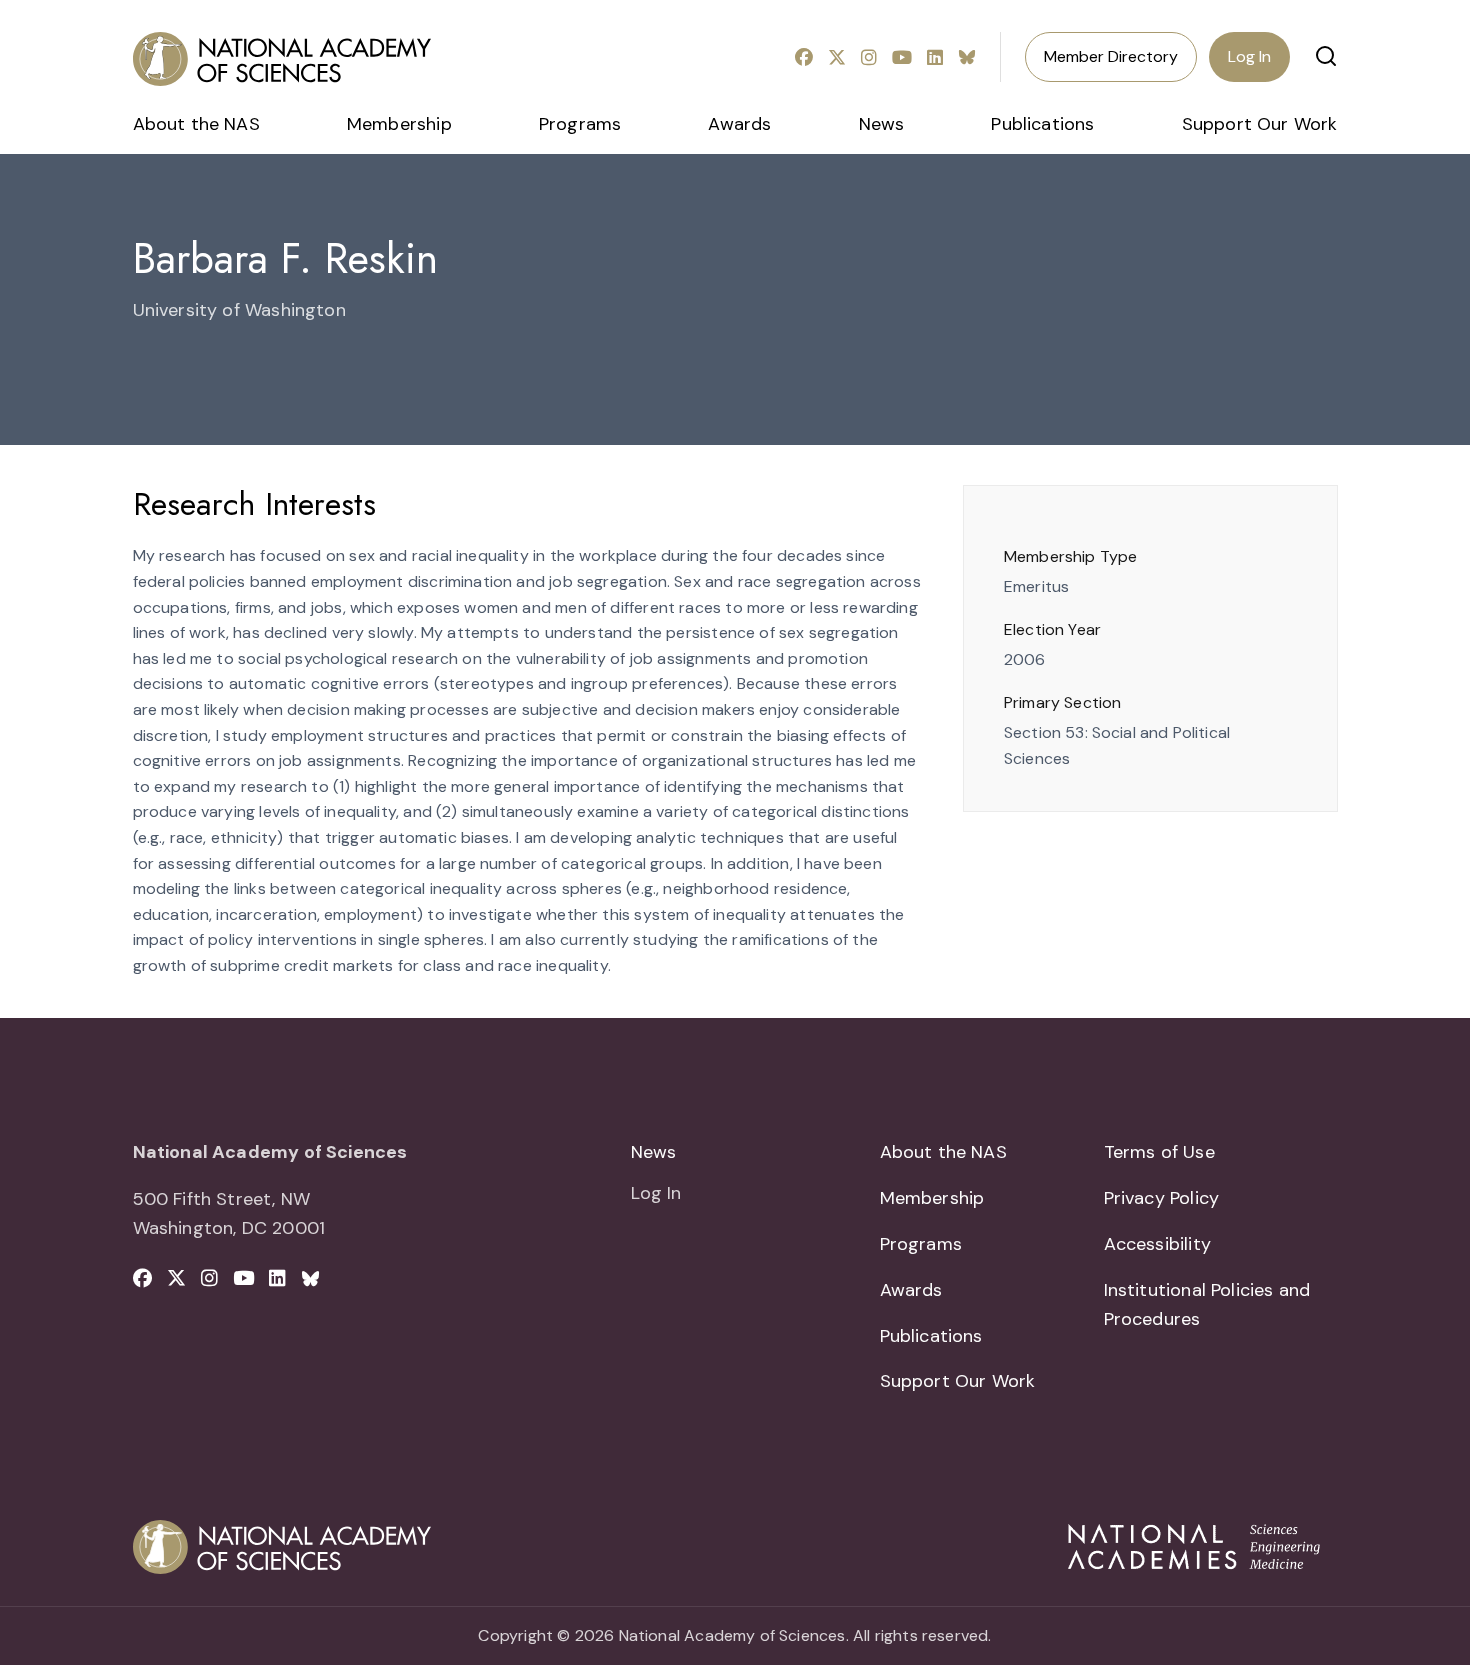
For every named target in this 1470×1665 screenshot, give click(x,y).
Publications (1042, 124)
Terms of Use (1159, 1152)
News (882, 124)
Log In (1249, 56)
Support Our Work (1260, 124)
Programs (580, 124)
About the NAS (196, 124)
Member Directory (1111, 56)
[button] (1326, 56)
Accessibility (1157, 1244)
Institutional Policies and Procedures (1207, 1304)
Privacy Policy (1162, 1198)
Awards (739, 124)
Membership (399, 124)
